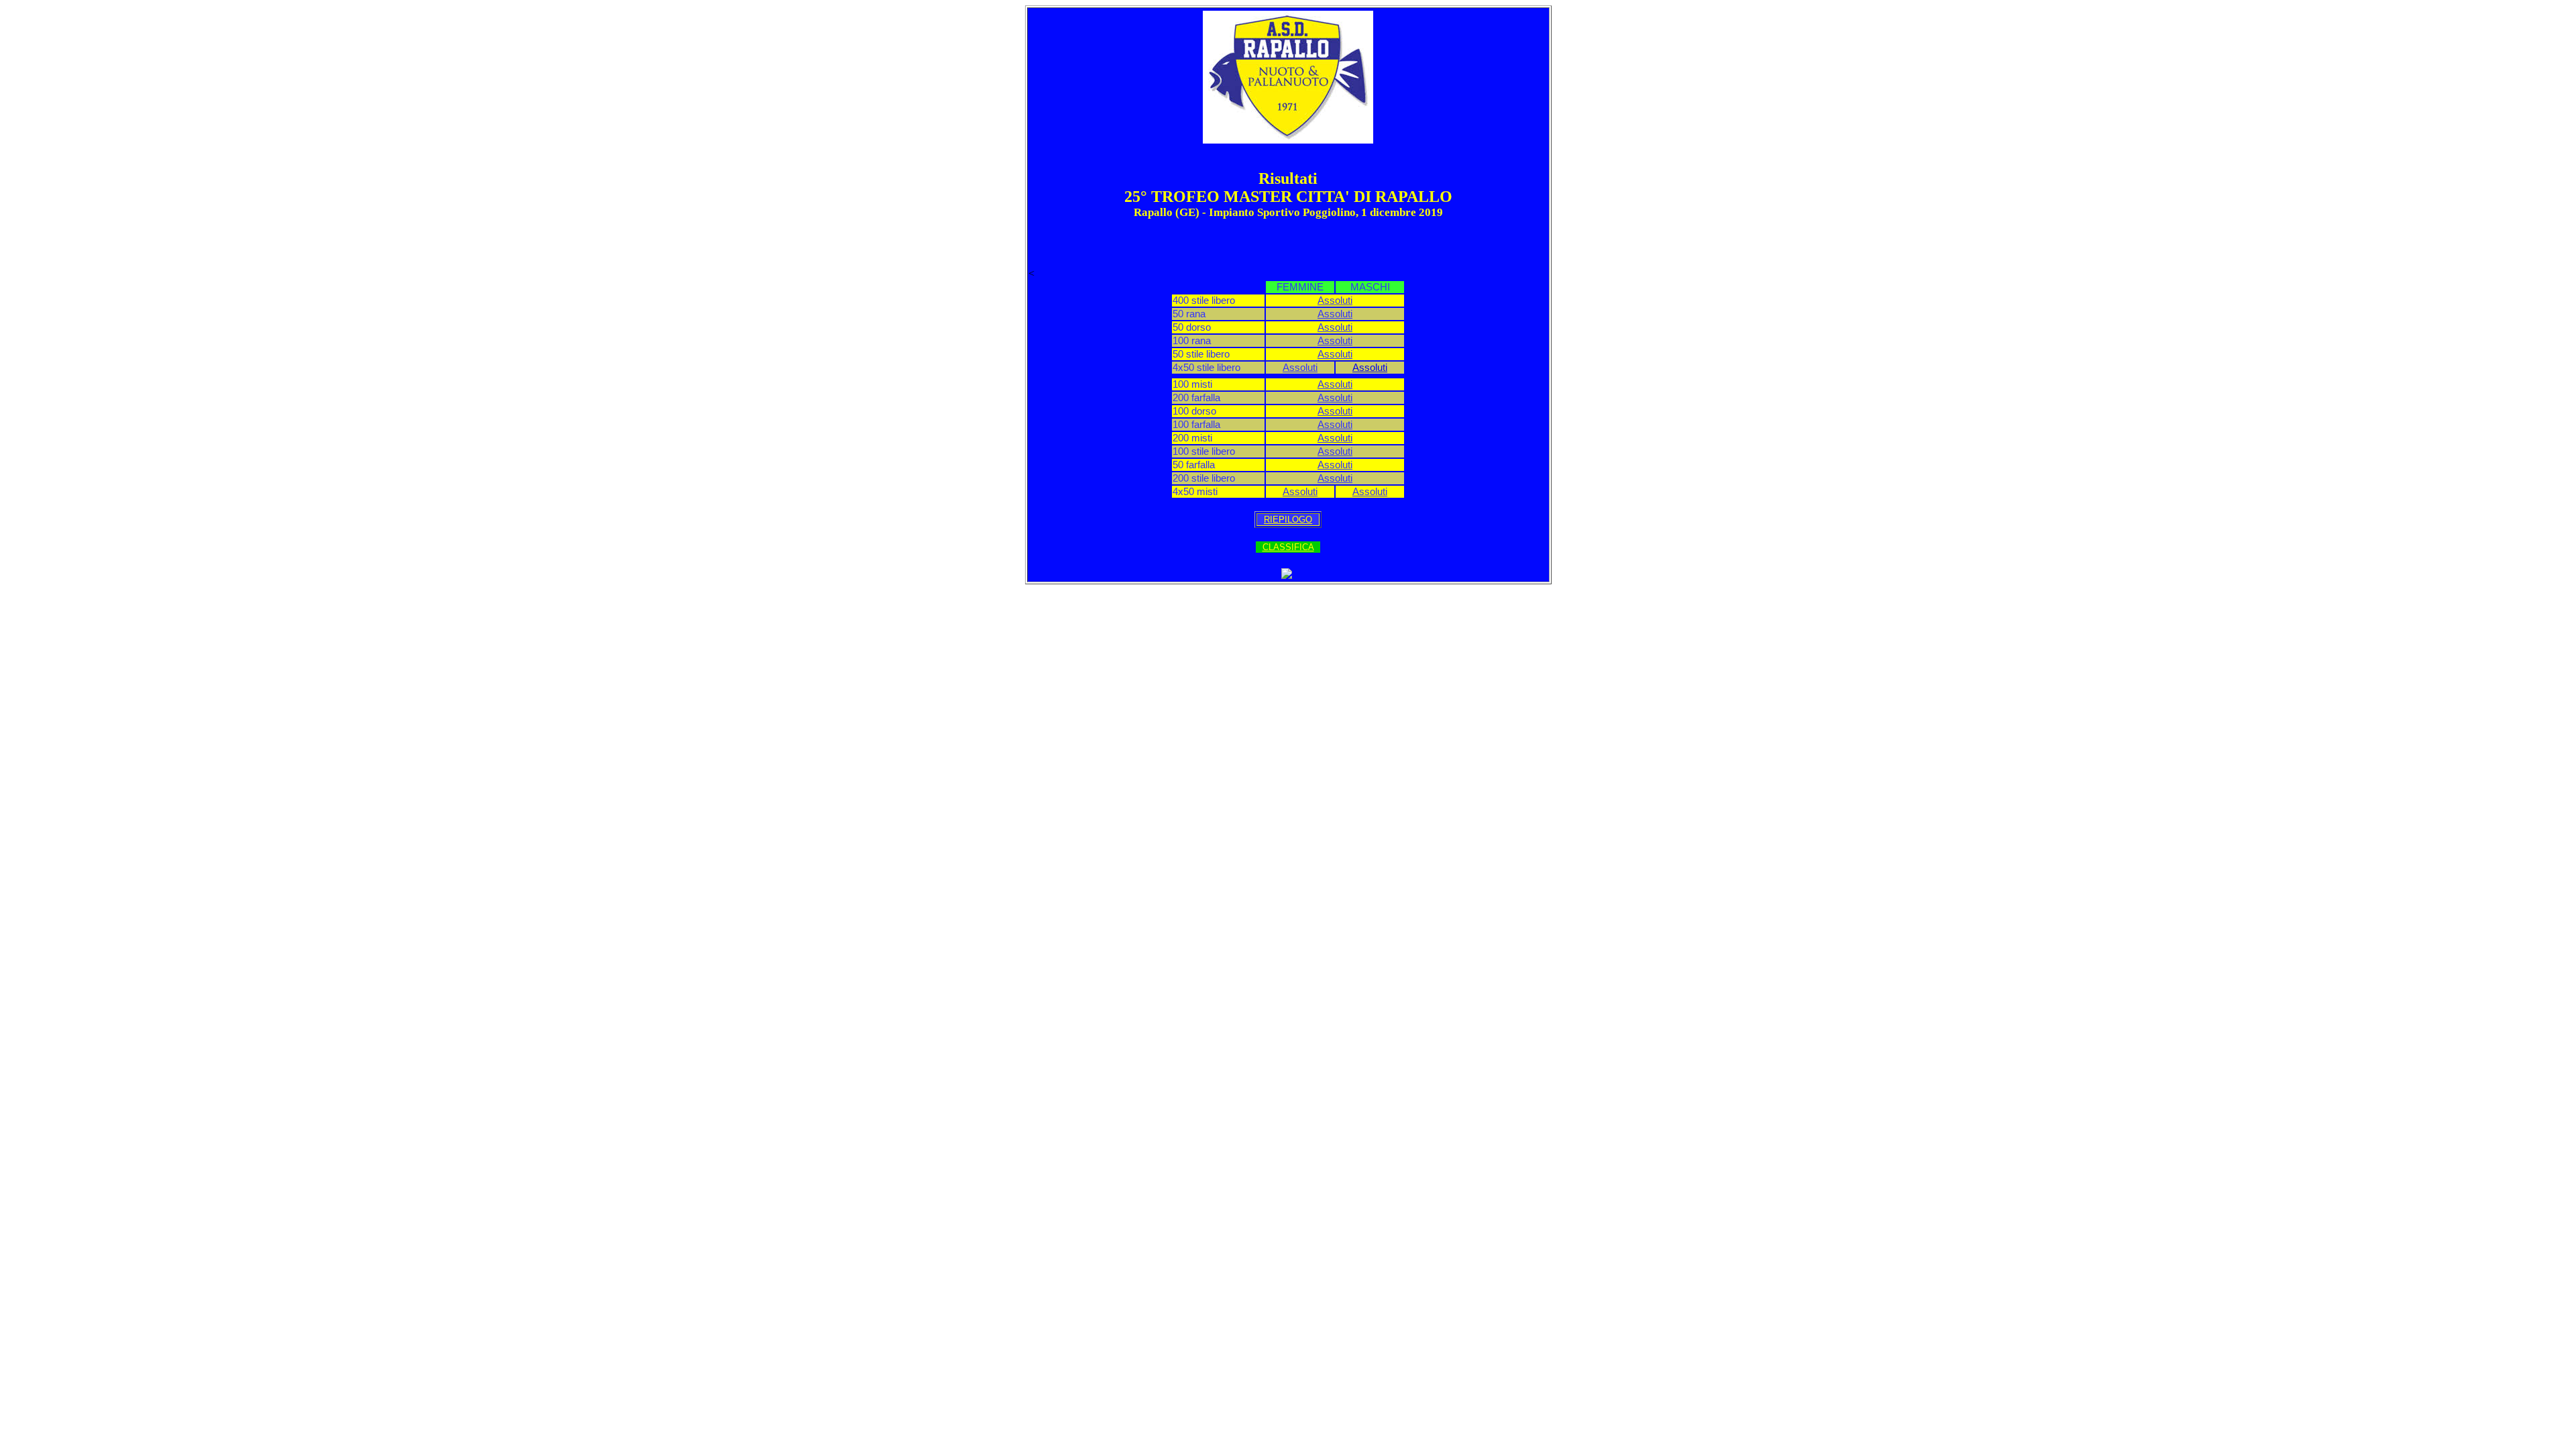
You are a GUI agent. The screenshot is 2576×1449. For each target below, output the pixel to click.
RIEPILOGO (1288, 520)
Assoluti (1335, 301)
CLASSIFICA (1288, 547)
